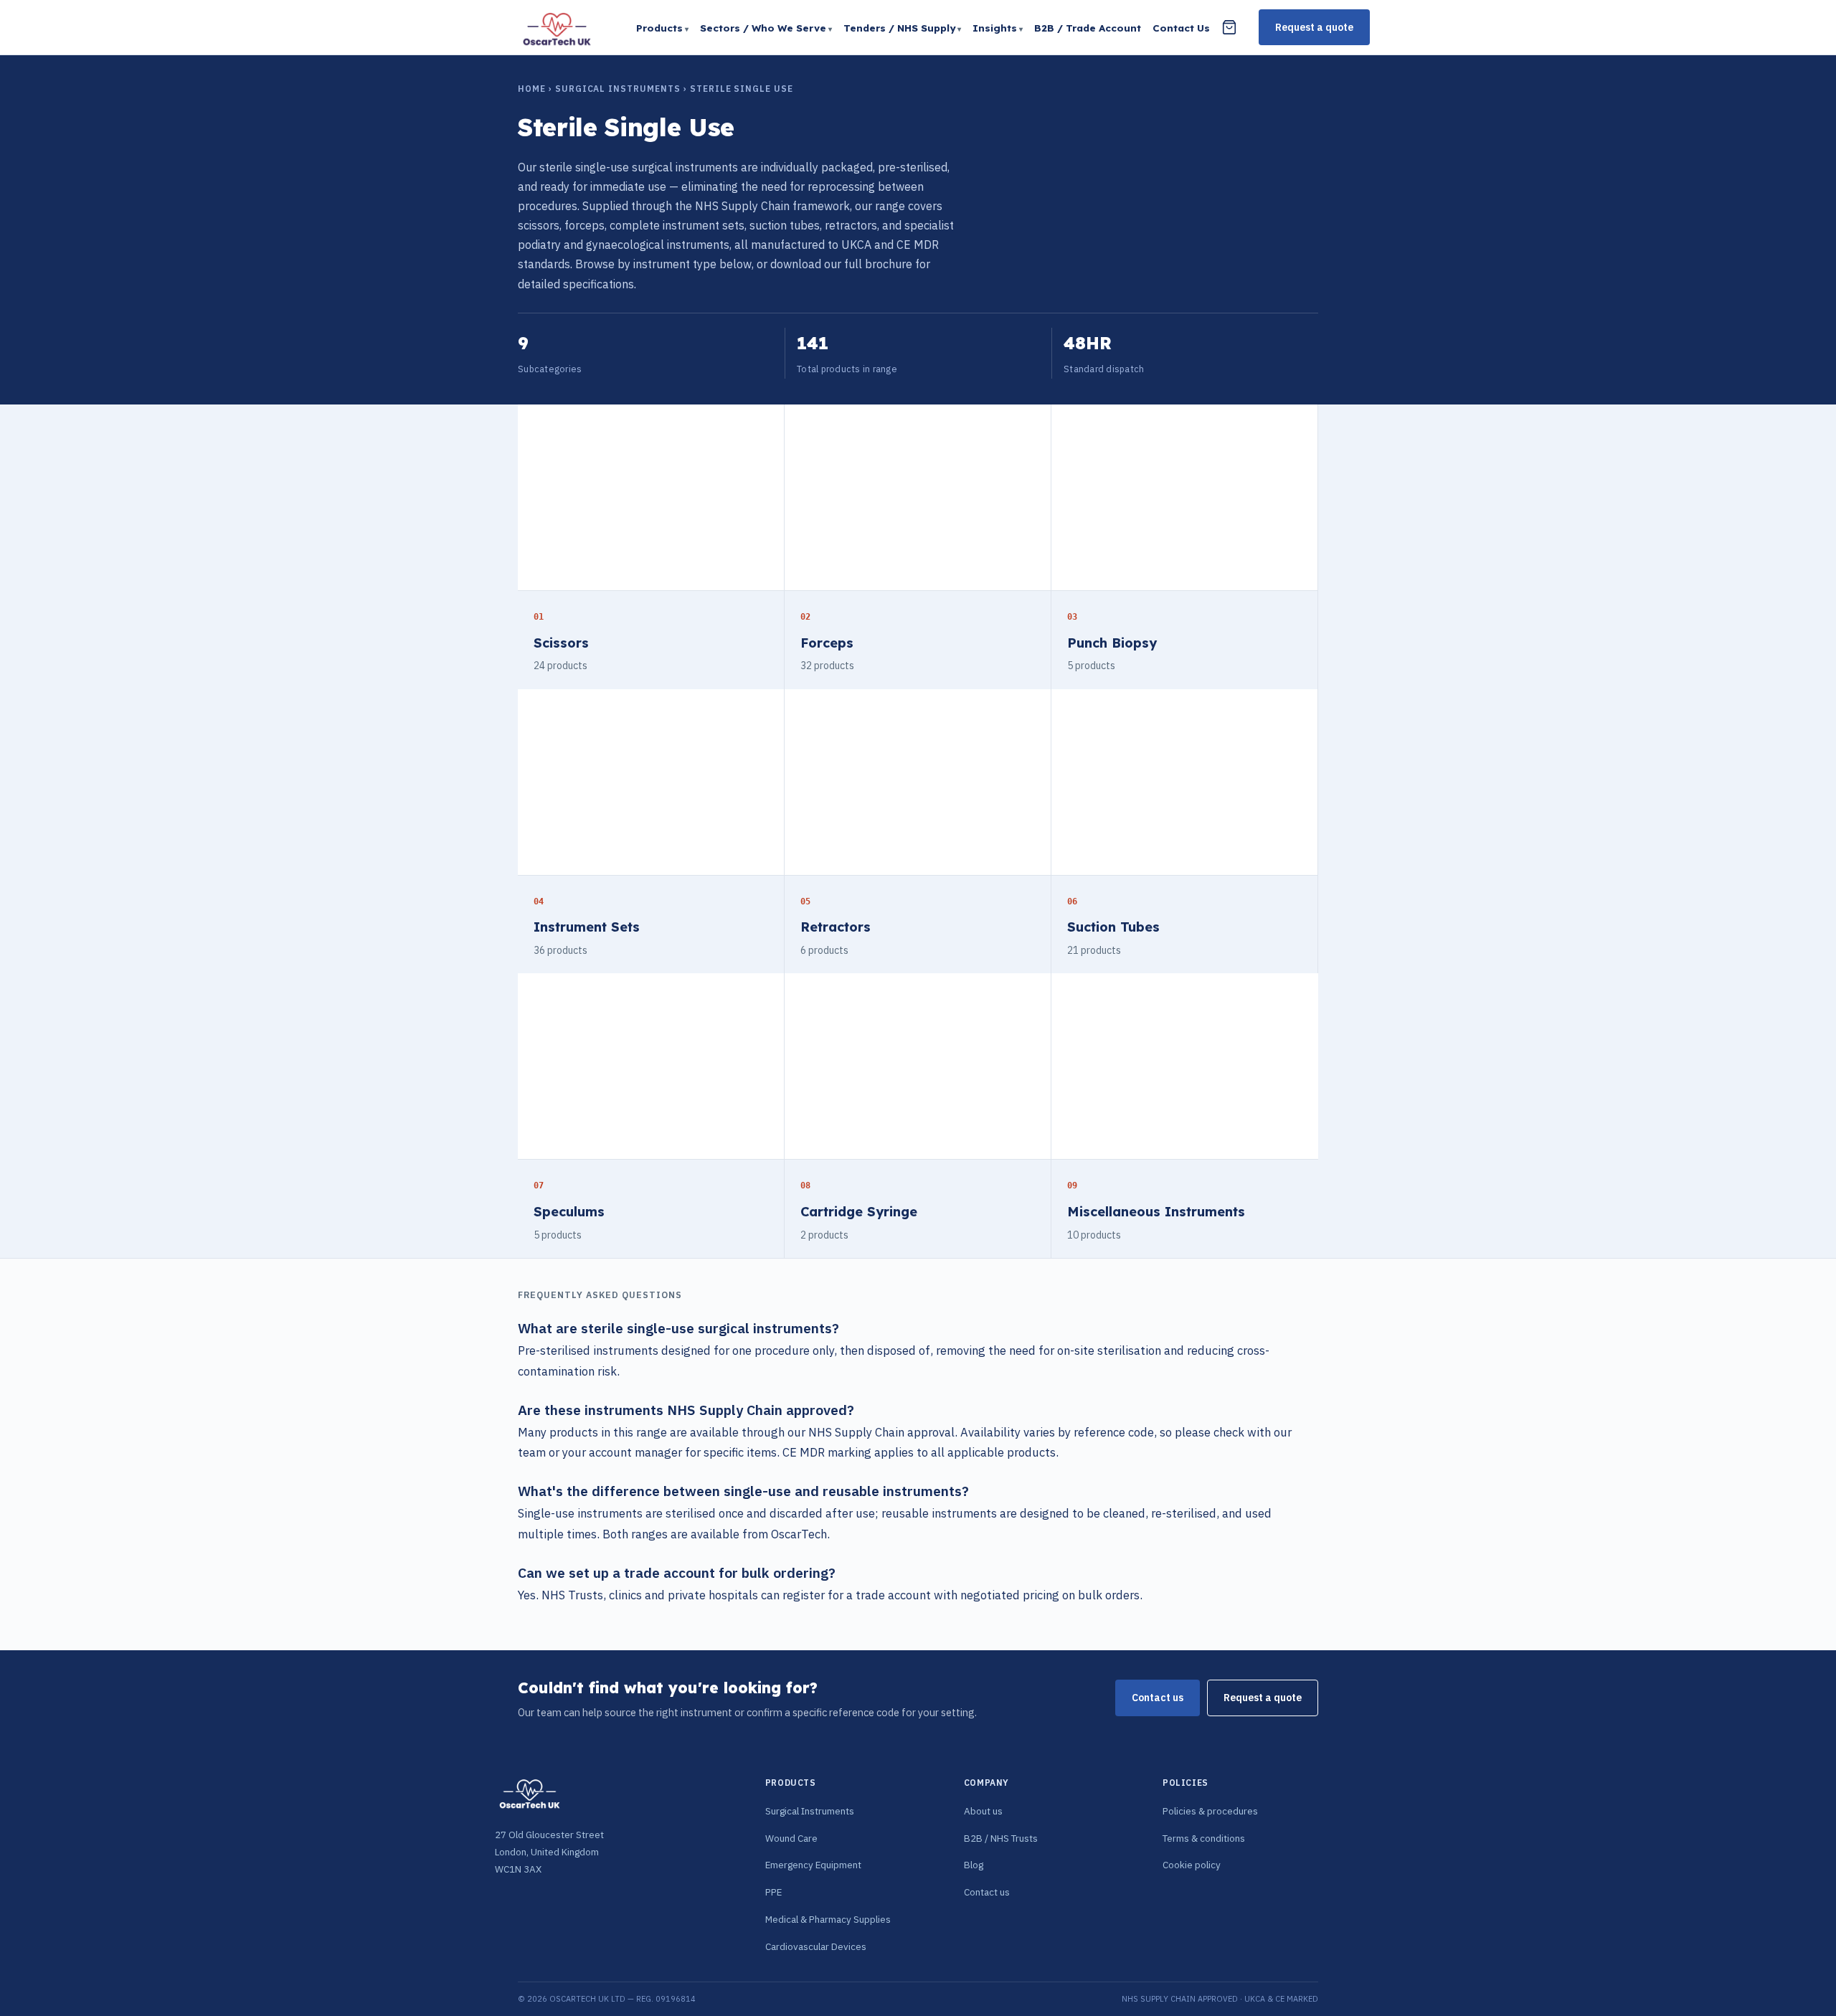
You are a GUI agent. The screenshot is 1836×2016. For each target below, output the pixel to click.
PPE (773, 1892)
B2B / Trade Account (1088, 28)
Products (659, 28)
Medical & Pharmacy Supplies (828, 1919)
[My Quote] (1229, 27)
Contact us (1158, 1698)
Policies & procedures (1210, 1811)
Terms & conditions (1204, 1838)
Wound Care (791, 1838)
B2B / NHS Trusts (1001, 1838)
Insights (995, 28)
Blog (974, 1865)
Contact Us (1181, 28)
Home (532, 89)
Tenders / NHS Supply (899, 28)
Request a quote (1314, 27)
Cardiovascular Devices (816, 1946)
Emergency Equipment (813, 1865)
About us (983, 1811)
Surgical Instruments (618, 89)
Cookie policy (1192, 1865)
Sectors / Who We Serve (763, 28)
